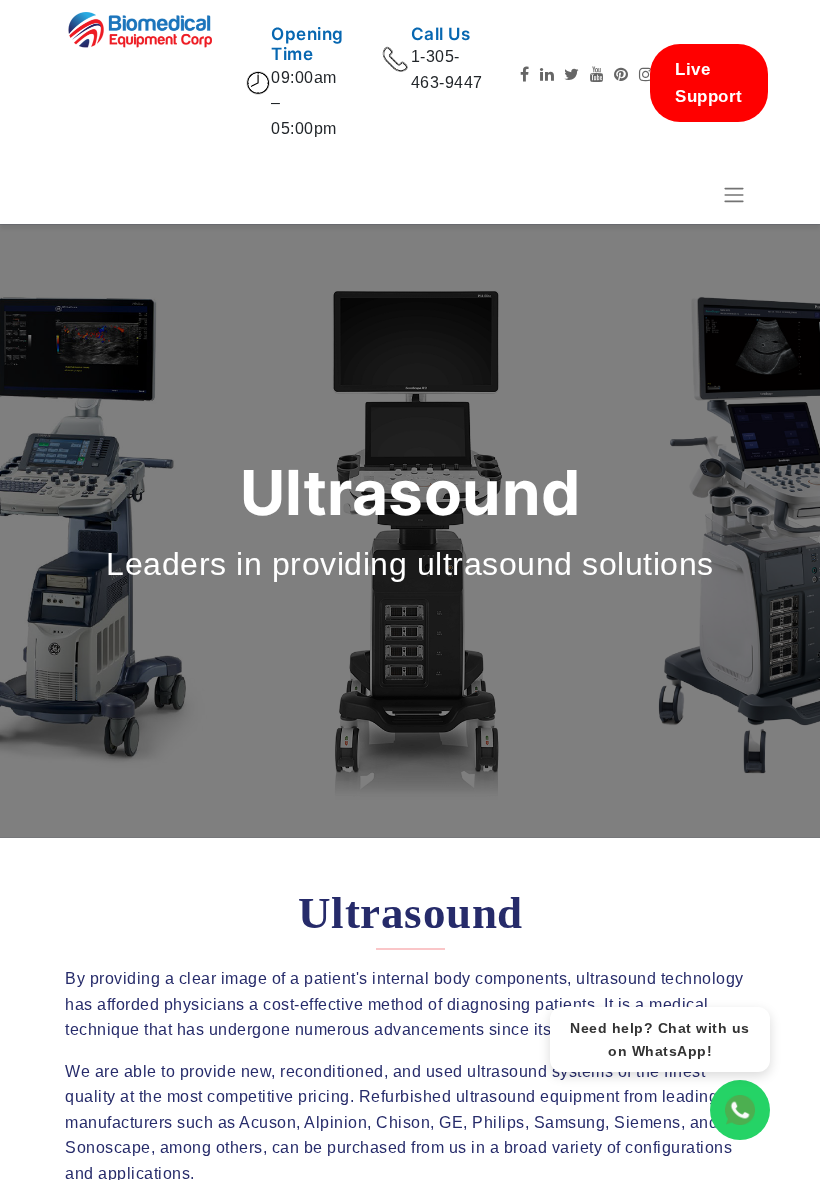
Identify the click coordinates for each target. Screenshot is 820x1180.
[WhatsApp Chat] (740, 1110)
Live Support (709, 83)
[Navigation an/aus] (734, 195)
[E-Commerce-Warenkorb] (685, 195)
